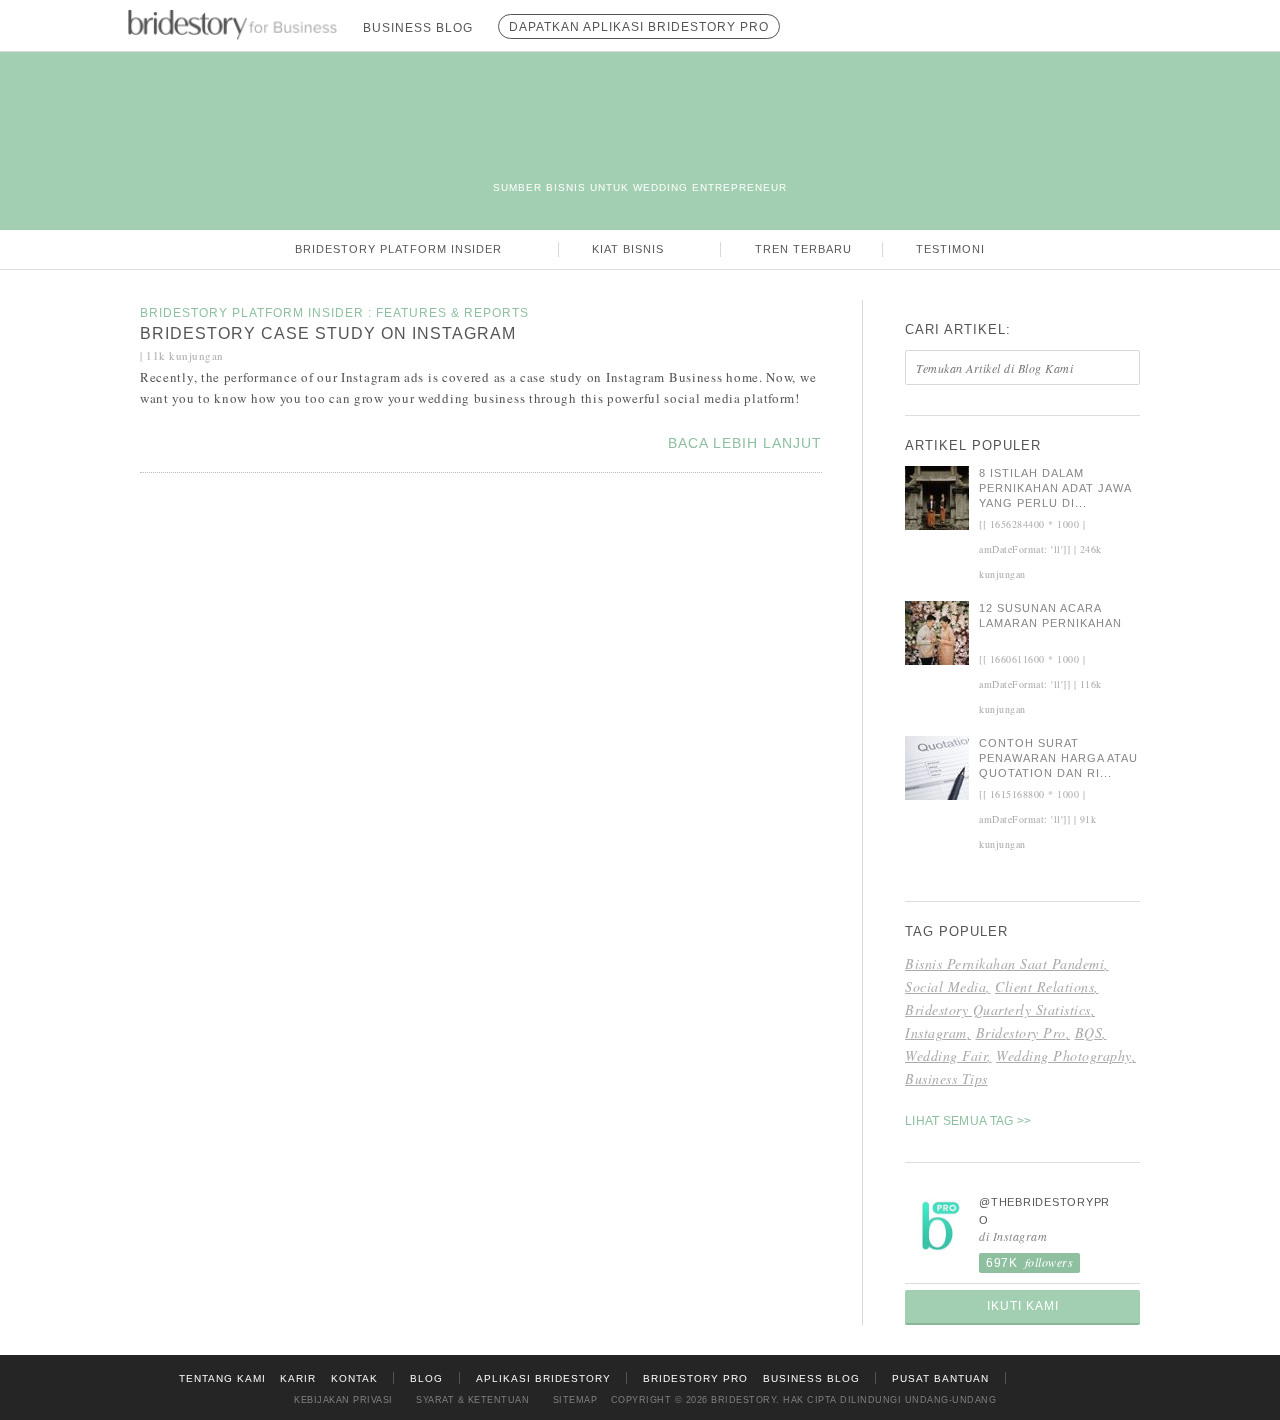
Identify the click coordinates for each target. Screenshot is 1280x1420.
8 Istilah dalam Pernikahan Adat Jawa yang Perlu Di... (1055, 488)
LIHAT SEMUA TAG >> (968, 1121)
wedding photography (1064, 1055)
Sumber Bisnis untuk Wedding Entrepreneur (640, 187)
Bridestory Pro (1021, 1032)
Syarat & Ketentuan (472, 1400)
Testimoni (950, 249)
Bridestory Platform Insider (400, 249)
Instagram (936, 1032)
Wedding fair (946, 1055)
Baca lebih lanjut (745, 443)
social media (945, 986)
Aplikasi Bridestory (543, 1378)
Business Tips (946, 1078)
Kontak (354, 1378)
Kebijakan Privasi (343, 1400)
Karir (298, 1378)
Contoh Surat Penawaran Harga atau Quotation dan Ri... (1058, 758)
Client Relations (1044, 986)
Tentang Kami (222, 1378)
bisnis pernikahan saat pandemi (1004, 963)
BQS (1089, 1032)
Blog (426, 1378)
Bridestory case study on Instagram (328, 333)
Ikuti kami (1023, 1306)
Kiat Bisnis (630, 249)
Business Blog (811, 1378)
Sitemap (575, 1400)
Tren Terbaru (803, 249)
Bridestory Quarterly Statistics (998, 1009)
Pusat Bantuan (940, 1378)
